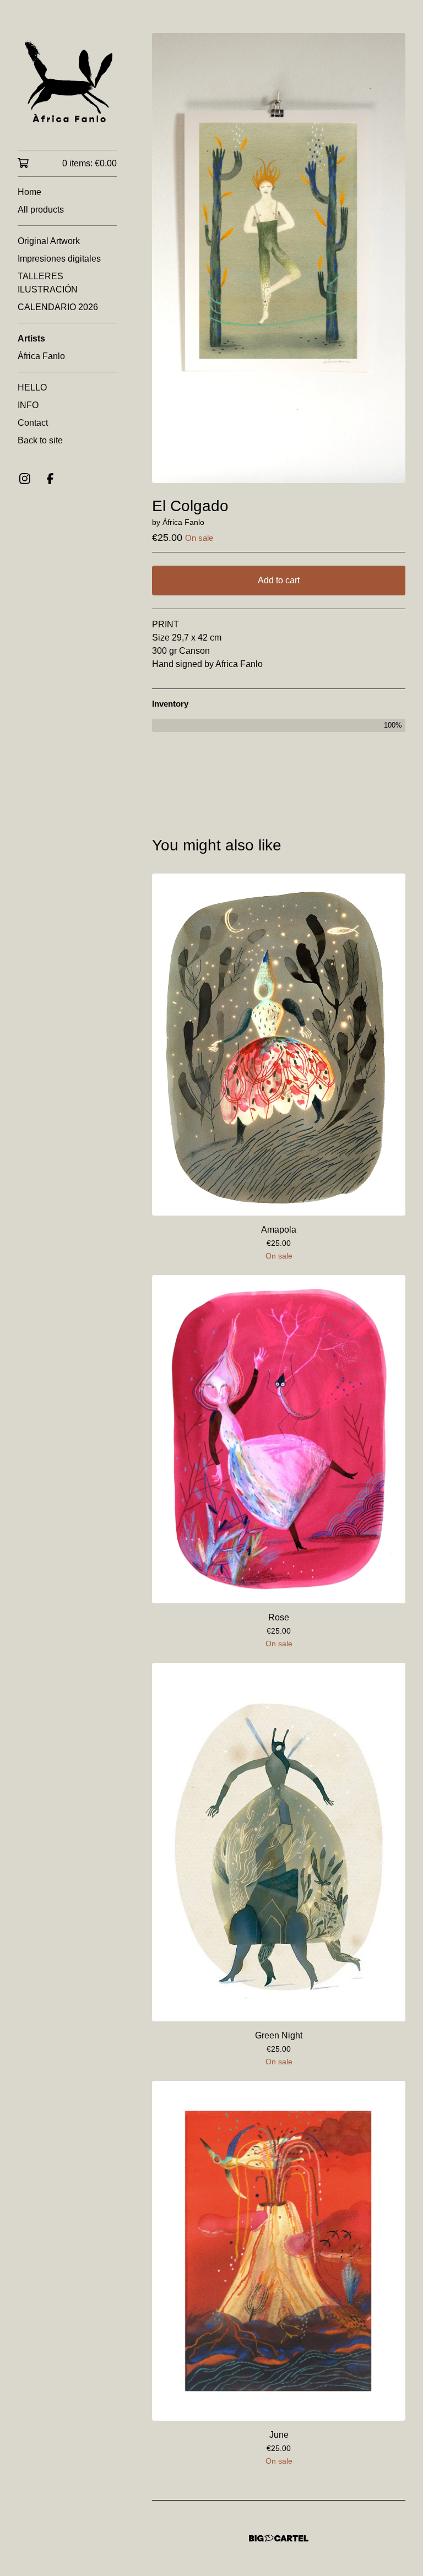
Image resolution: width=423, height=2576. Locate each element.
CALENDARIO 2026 (58, 307)
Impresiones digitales (59, 259)
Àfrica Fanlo (41, 356)
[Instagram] (25, 479)
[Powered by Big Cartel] (279, 2538)
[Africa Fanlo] (67, 83)
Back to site (40, 440)
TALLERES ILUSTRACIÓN (48, 283)
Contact (33, 423)
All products (41, 210)
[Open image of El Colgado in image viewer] (279, 258)
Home (29, 192)
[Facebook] (50, 479)
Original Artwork (49, 241)
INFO (28, 405)
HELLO (32, 387)
